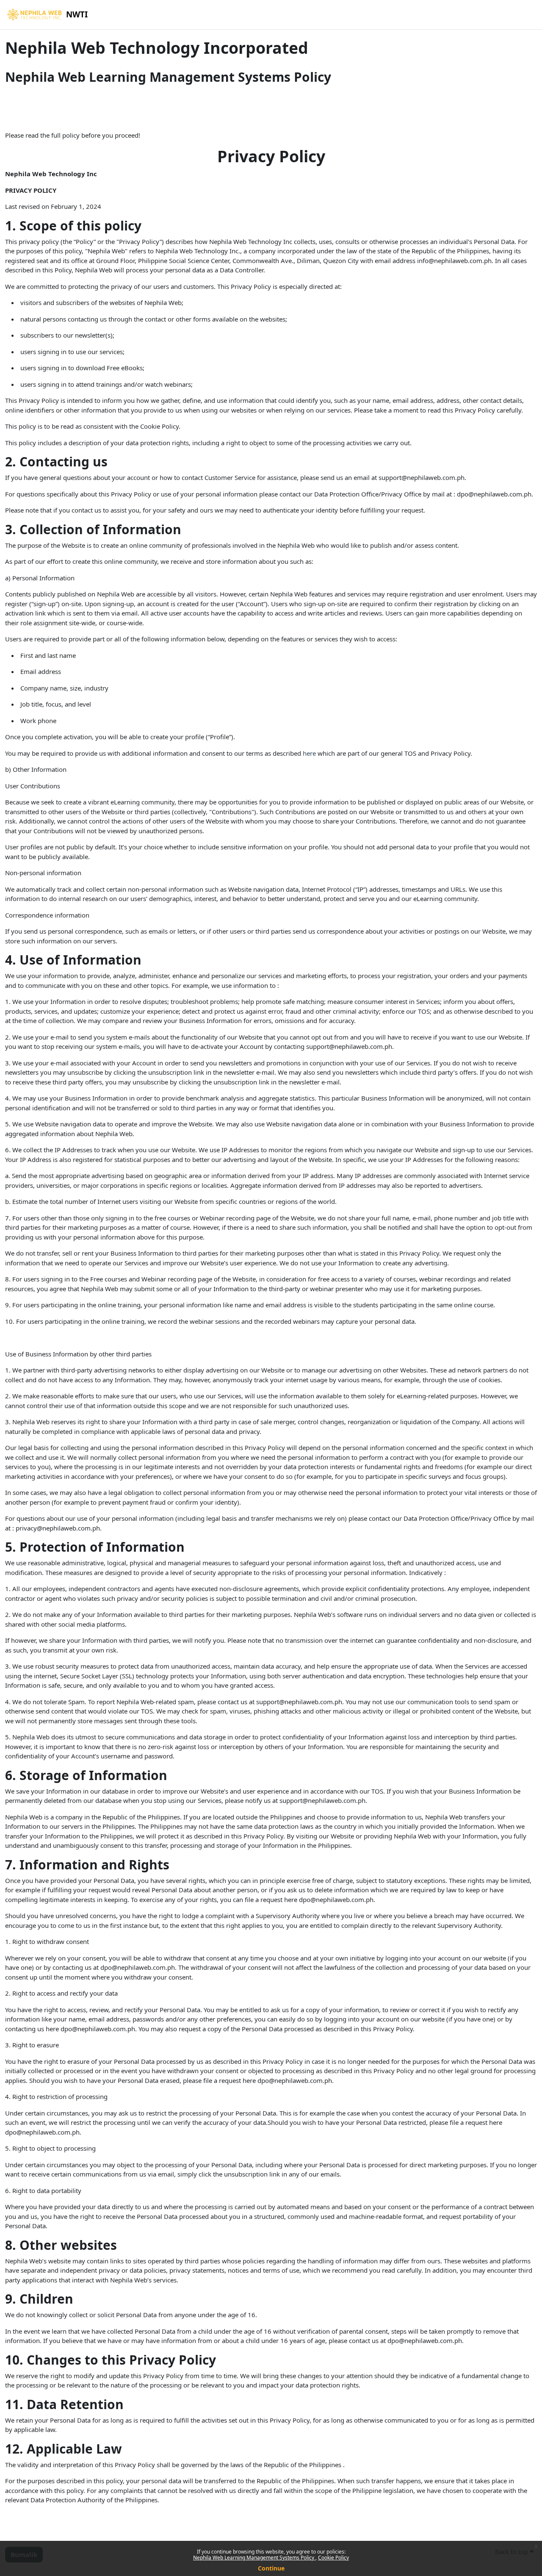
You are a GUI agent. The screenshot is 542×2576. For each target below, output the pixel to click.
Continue (271, 2568)
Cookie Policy (333, 2558)
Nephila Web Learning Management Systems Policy (254, 2558)
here (309, 753)
